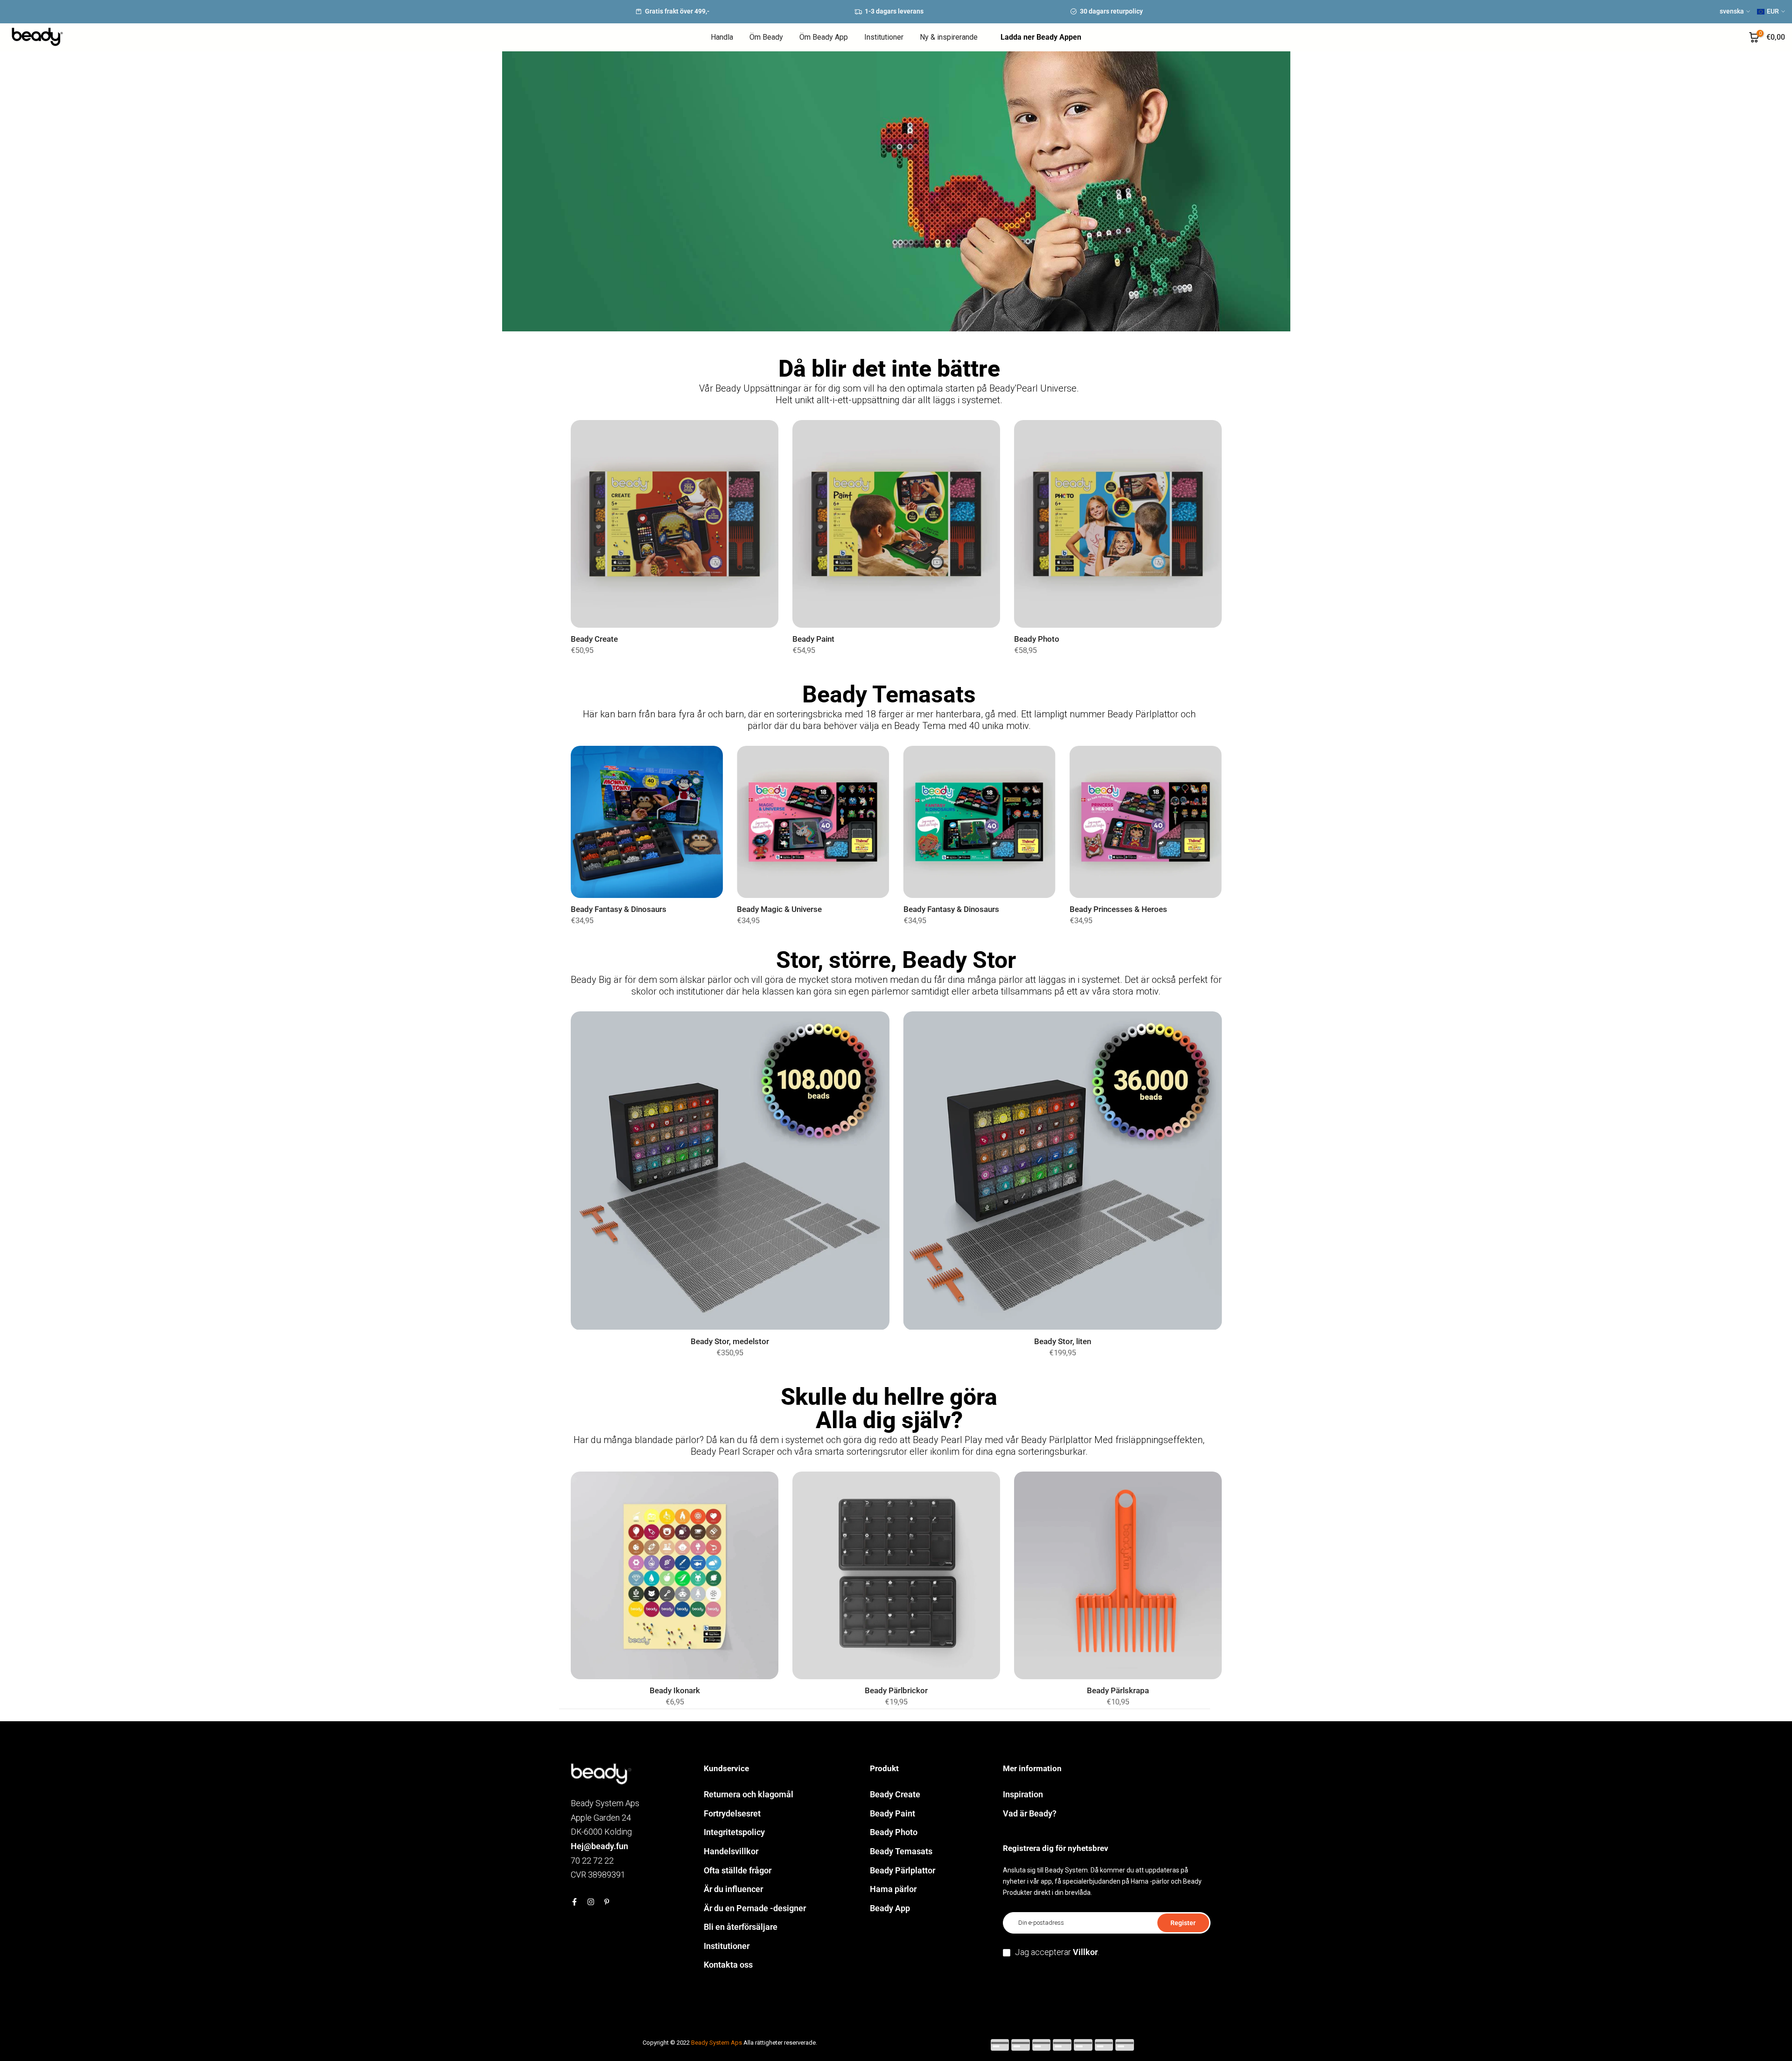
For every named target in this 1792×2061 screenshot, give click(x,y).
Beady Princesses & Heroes (1118, 909)
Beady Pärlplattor (903, 1870)
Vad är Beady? (1030, 1813)
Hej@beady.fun (599, 1846)
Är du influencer (733, 1889)
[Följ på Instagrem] (591, 1902)
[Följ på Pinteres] (607, 1902)
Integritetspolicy (734, 1832)
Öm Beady (766, 37)
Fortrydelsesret (732, 1813)
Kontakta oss (728, 1965)
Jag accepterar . (1057, 1952)
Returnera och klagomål (749, 1794)
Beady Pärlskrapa (1118, 1691)
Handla (722, 37)
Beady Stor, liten (1062, 1342)
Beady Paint (813, 639)
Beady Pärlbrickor (896, 1691)
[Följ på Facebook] (574, 1902)
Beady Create (594, 639)
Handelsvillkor (731, 1851)
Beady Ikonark (674, 1691)
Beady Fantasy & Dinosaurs (619, 909)
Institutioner (884, 37)
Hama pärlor (893, 1889)
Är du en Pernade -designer (755, 1908)
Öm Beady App (824, 37)
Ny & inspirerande (949, 37)
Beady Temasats (901, 1851)
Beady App (890, 1908)
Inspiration (1023, 1794)
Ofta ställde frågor (738, 1870)
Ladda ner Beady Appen (1041, 37)
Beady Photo (1037, 639)
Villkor (1085, 1952)
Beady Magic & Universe (779, 909)
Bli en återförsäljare (741, 1927)
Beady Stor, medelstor (730, 1342)
